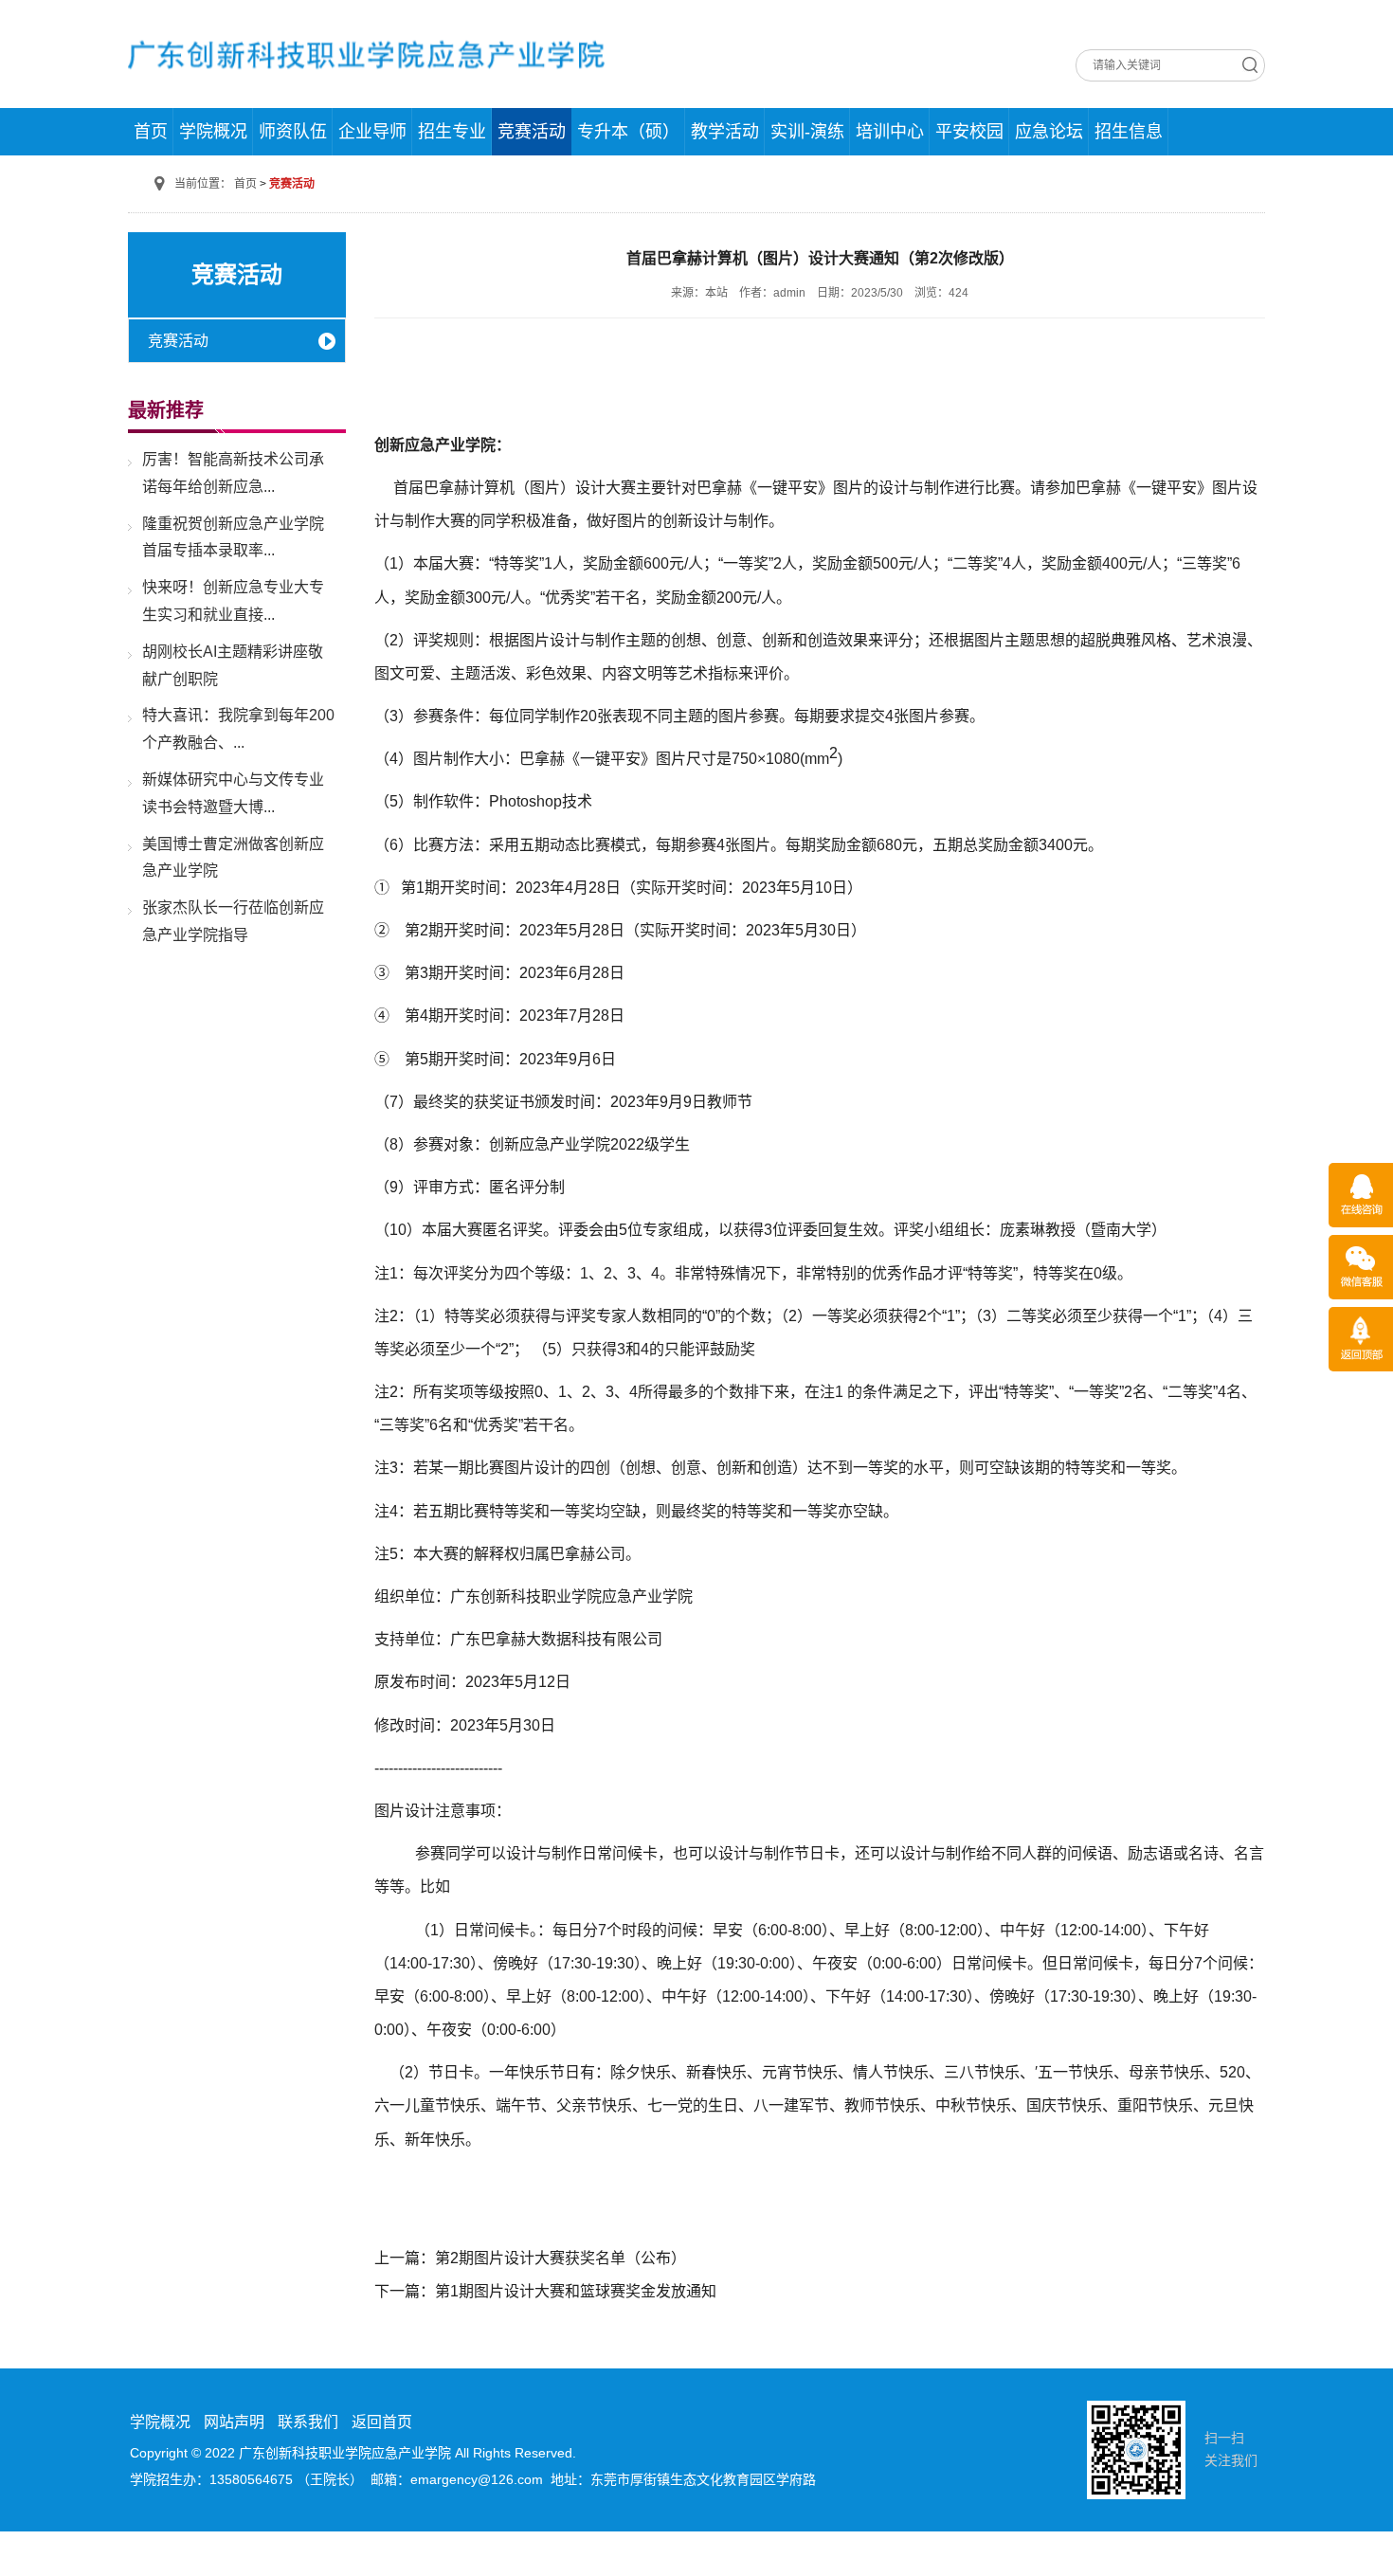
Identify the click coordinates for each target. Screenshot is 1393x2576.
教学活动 (725, 132)
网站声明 (234, 2422)
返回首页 (382, 2422)
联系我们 (308, 2422)
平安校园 (969, 132)
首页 (151, 132)
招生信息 (1129, 132)
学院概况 (213, 132)
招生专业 (452, 132)
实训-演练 (807, 132)
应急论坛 (1049, 132)
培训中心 (890, 132)
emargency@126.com (477, 2479)
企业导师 (372, 132)
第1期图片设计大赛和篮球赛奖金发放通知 (576, 2291)
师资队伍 (293, 132)
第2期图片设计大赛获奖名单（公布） (561, 2258)
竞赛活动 (532, 132)
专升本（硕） (628, 132)
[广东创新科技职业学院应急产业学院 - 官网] (367, 53)
